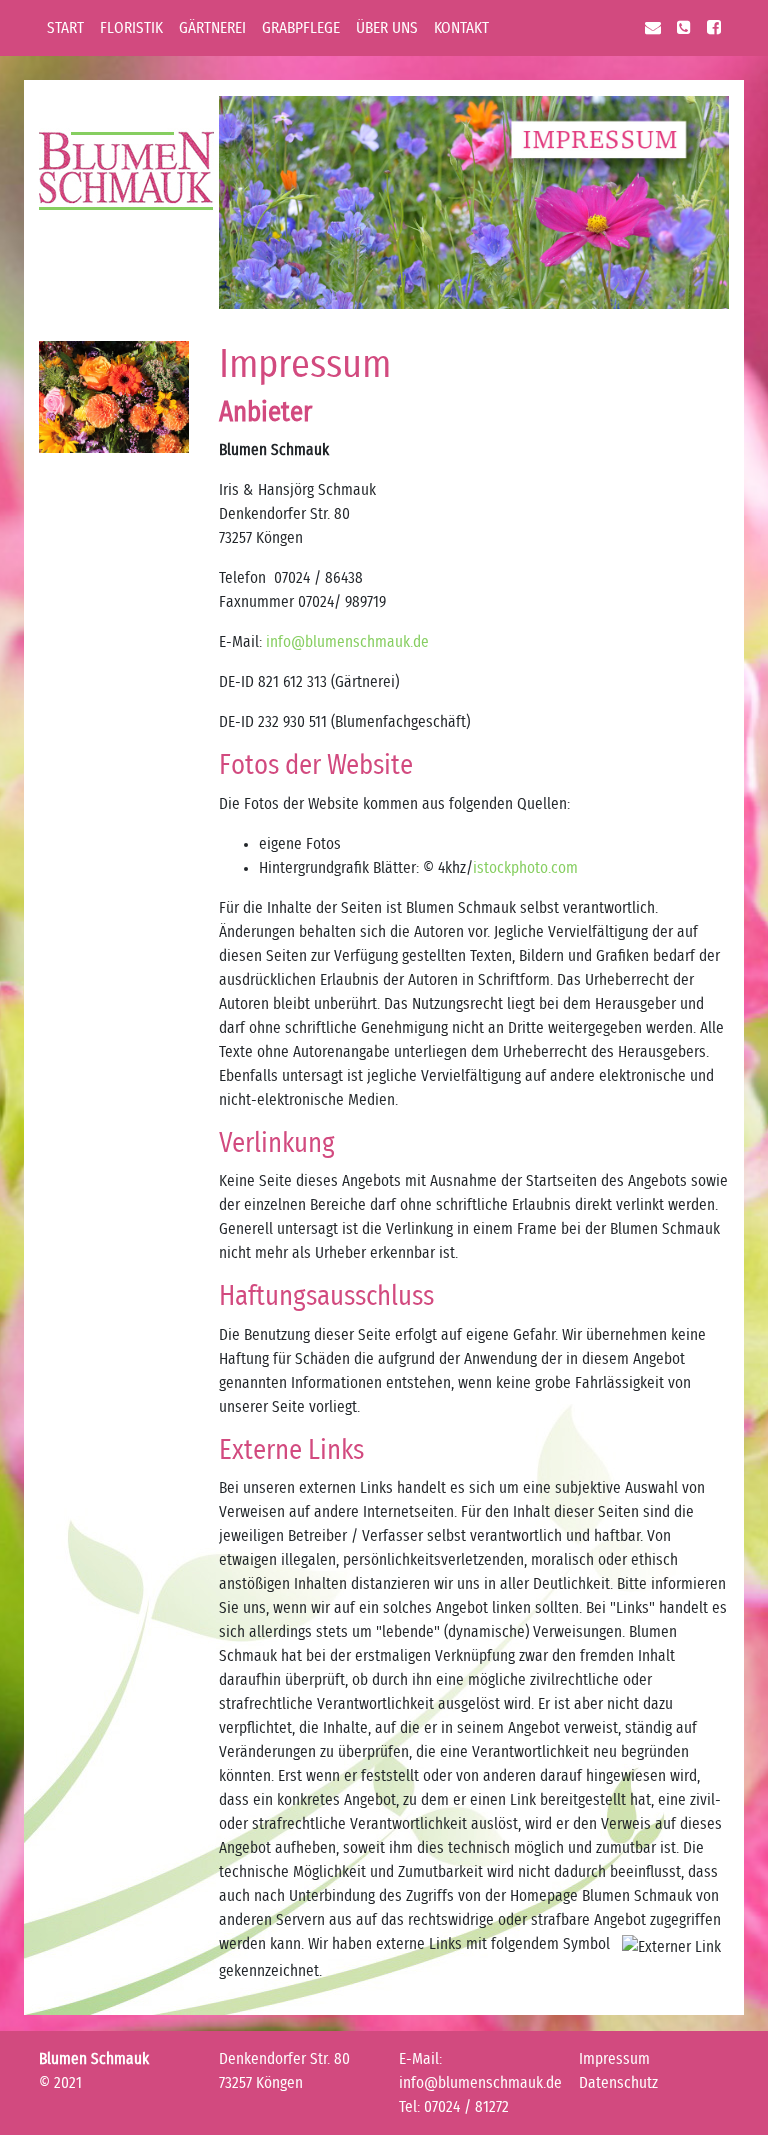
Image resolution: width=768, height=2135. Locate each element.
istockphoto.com (525, 868)
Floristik (131, 28)
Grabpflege (301, 28)
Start (69, 27)
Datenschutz (618, 2083)
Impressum (614, 2059)
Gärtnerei (212, 28)
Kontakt (461, 28)
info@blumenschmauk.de (347, 642)
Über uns (387, 28)
